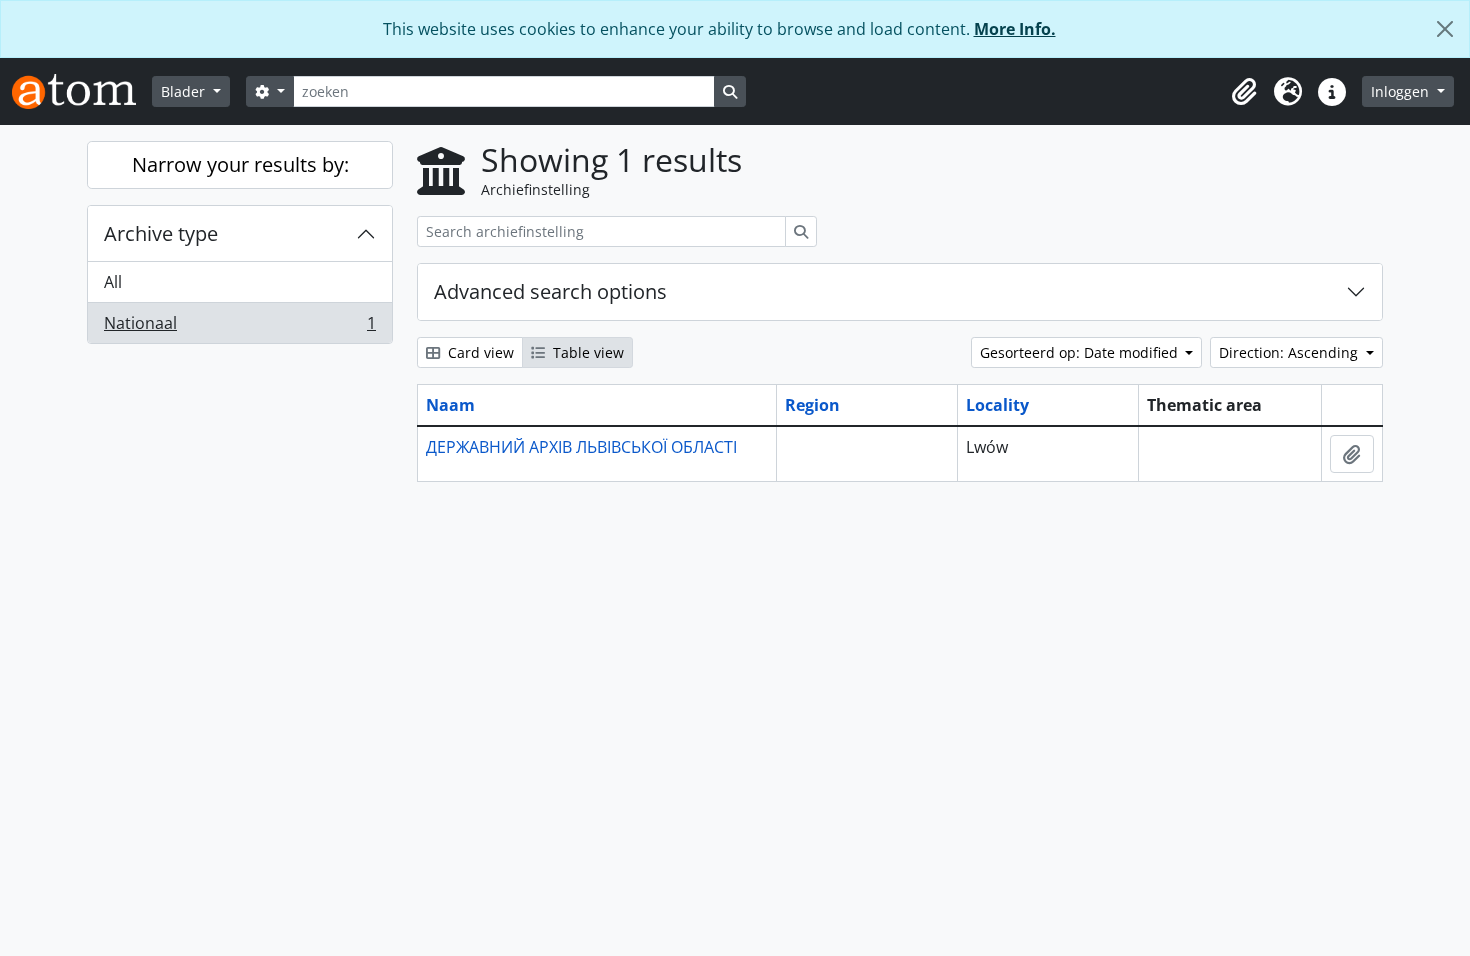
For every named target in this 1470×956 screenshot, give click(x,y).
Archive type (161, 233)
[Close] (1445, 29)
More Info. (1015, 29)
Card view (479, 352)
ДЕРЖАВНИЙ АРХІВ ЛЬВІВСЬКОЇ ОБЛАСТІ (581, 447)
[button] (1244, 92)
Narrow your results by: (240, 164)
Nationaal (239, 327)
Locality (997, 405)
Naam (450, 405)
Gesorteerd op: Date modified (1081, 352)
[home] (82, 91)
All (113, 282)
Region (812, 405)
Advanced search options (550, 291)
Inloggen (1402, 91)
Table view (586, 352)
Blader (185, 91)
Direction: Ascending (1290, 352)
